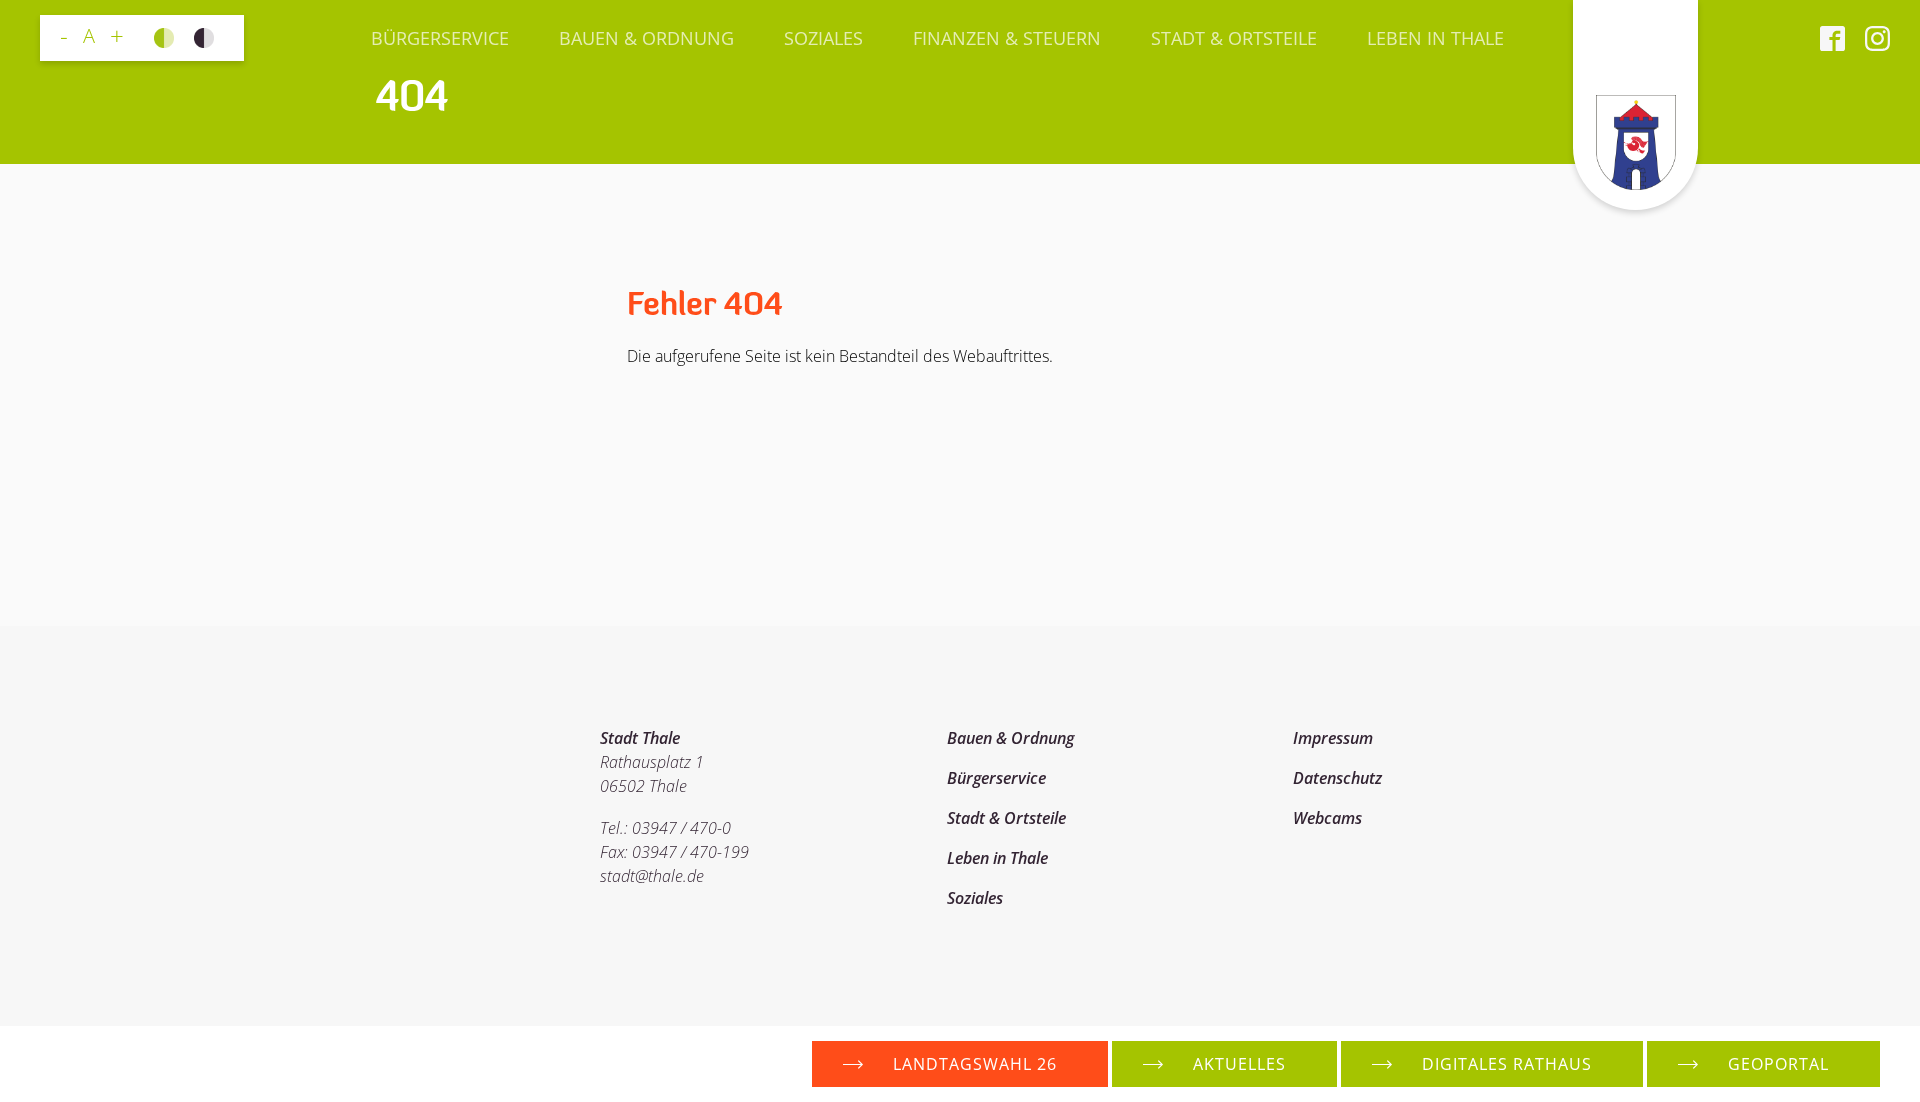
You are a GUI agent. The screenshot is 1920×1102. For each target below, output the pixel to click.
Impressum (1333, 738)
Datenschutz (1337, 778)
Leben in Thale (1435, 38)
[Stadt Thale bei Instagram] (1867, 38)
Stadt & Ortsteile (1234, 38)
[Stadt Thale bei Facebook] (1832, 38)
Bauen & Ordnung (646, 38)
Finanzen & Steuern (1007, 38)
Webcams (1327, 818)
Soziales (823, 38)
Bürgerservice (440, 38)
